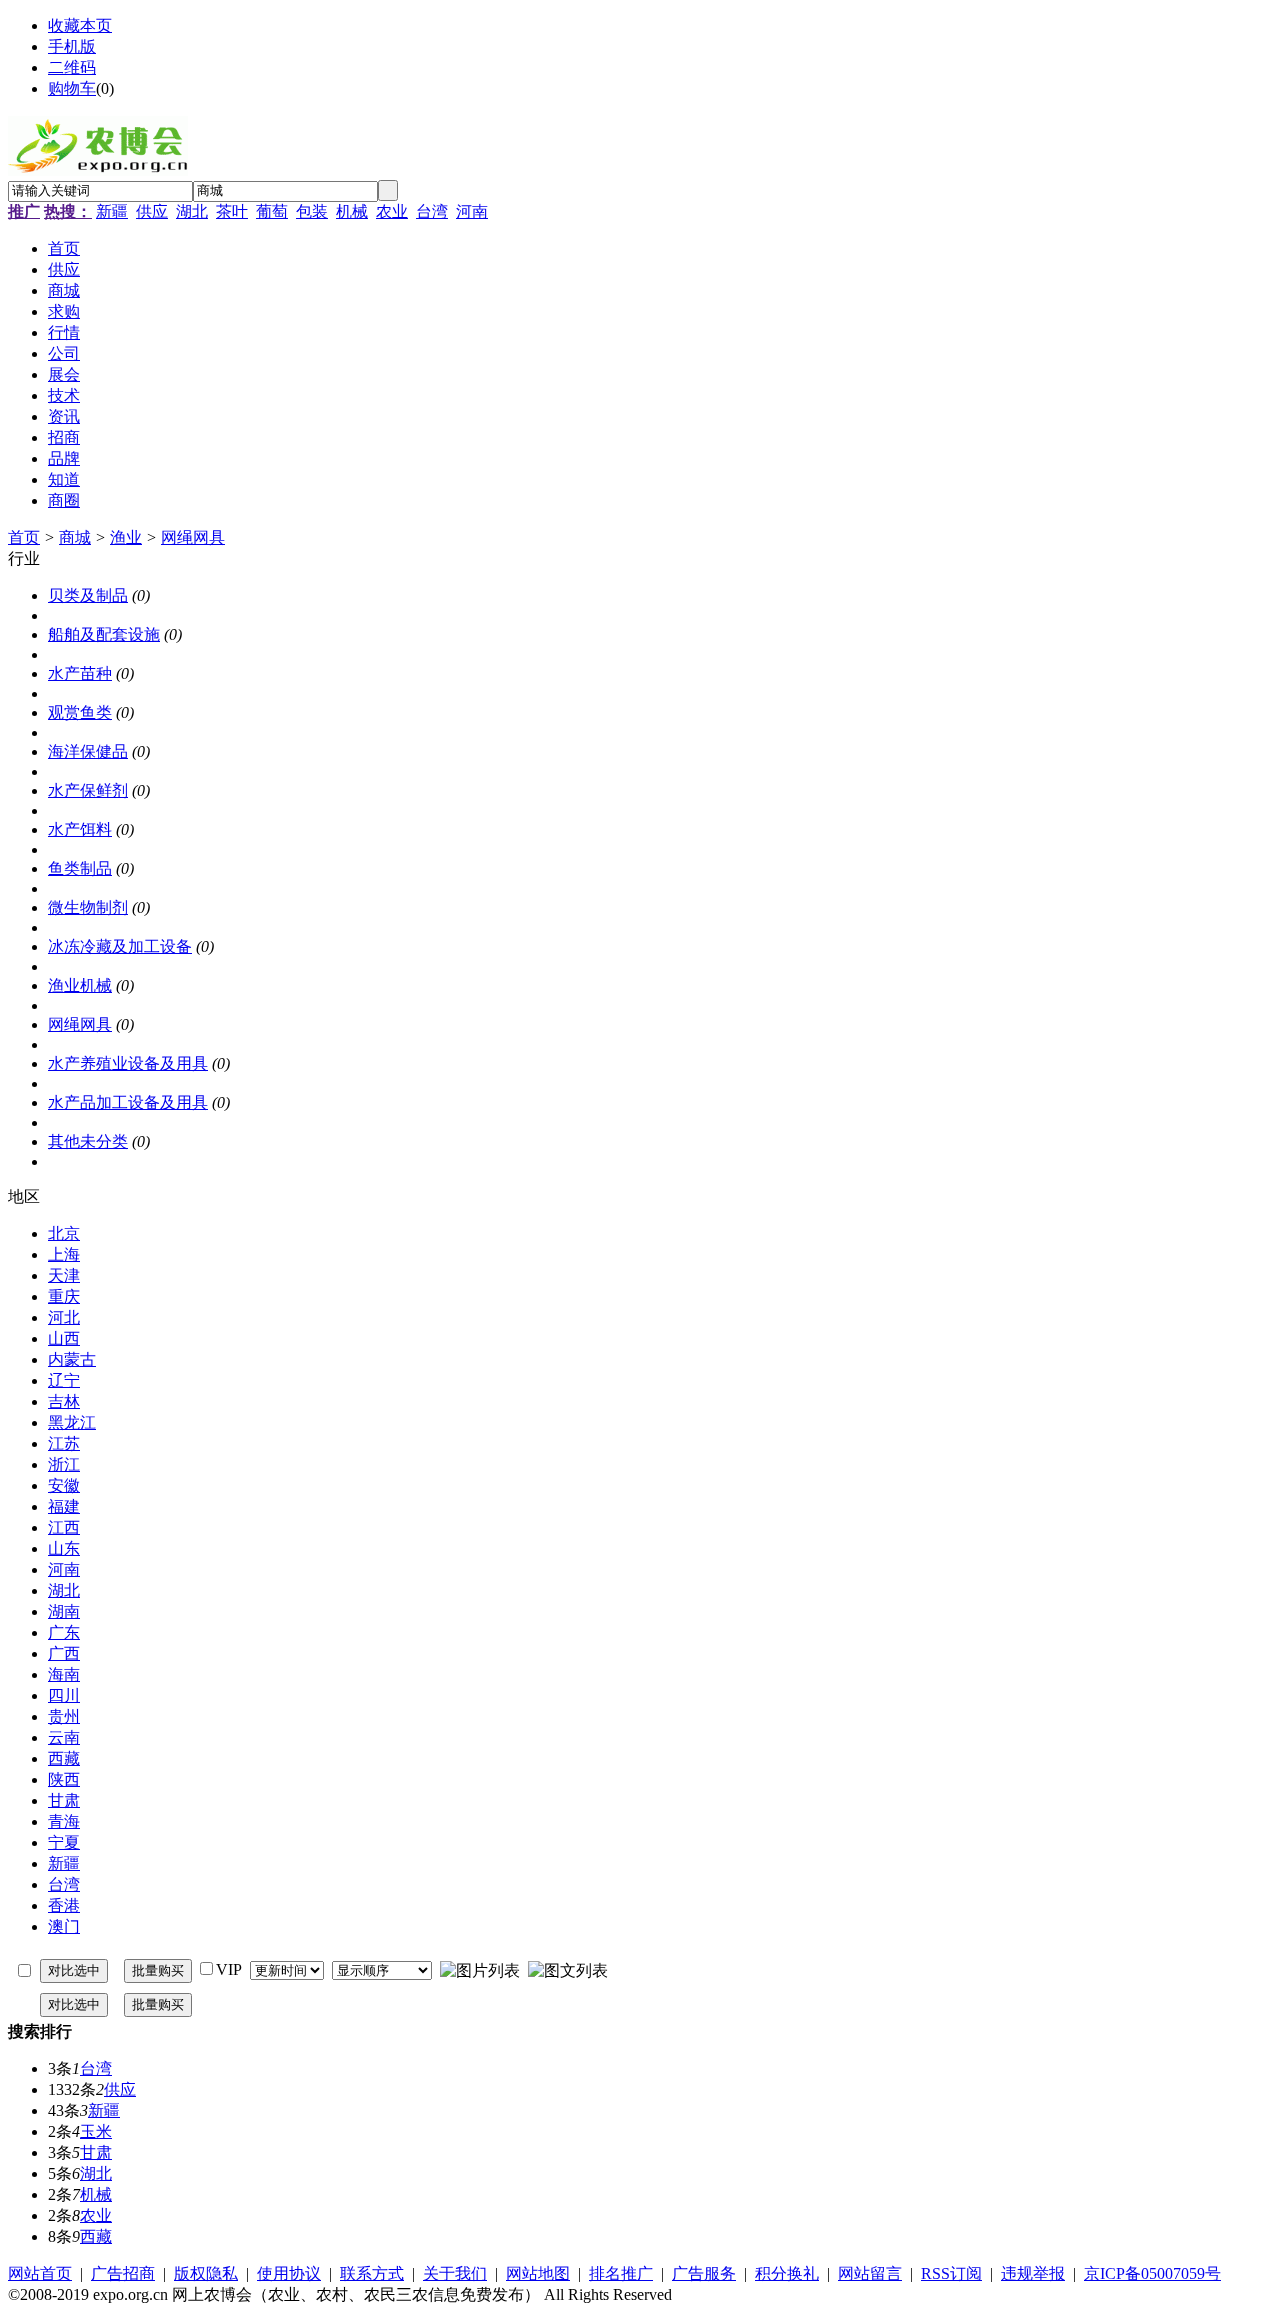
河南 (472, 211)
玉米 (96, 2131)
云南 (64, 1737)
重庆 (64, 1296)
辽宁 (64, 1380)
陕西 (64, 1779)
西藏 (64, 1758)
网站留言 (870, 2273)
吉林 (64, 1401)
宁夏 (64, 1842)
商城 (75, 537)
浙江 (64, 1464)
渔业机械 (80, 985)
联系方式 (372, 2273)
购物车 (72, 88)
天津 (64, 1275)
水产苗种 (80, 673)
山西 (64, 1338)
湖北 (192, 211)
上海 (64, 1254)
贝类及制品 (88, 595)
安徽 (64, 1485)
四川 (64, 1695)
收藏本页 (80, 25)
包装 (312, 211)
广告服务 (704, 2273)
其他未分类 (88, 1141)
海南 (64, 1674)
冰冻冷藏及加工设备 (120, 946)
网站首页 (40, 2273)
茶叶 (232, 211)
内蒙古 (72, 1359)
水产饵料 (80, 829)
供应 (152, 211)
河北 (64, 1317)
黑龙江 (72, 1422)
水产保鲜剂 (88, 790)
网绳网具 (193, 537)
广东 (64, 1632)
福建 (64, 1506)
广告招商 (123, 2273)
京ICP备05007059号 (1152, 2273)
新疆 (112, 211)
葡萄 (272, 211)
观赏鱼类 (80, 712)
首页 (24, 537)
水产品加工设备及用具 (128, 1102)
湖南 (64, 1611)
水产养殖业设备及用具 (128, 1063)
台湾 (432, 211)
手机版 (72, 46)
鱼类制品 (80, 868)
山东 (64, 1548)
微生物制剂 (88, 907)
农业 (392, 211)
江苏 (64, 1443)
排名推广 (621, 2273)
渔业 (126, 537)
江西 (64, 1527)
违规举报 (1033, 2273)
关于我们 (455, 2273)
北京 (64, 1233)
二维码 (72, 67)
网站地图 (538, 2273)
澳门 (64, 1926)
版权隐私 (206, 2273)
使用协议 (289, 2273)
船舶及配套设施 (104, 634)
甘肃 (64, 1800)
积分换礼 (787, 2273)
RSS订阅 (951, 2273)
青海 (64, 1821)
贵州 (64, 1716)
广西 (64, 1653)
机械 (352, 211)
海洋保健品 (88, 751)
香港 (64, 1905)
